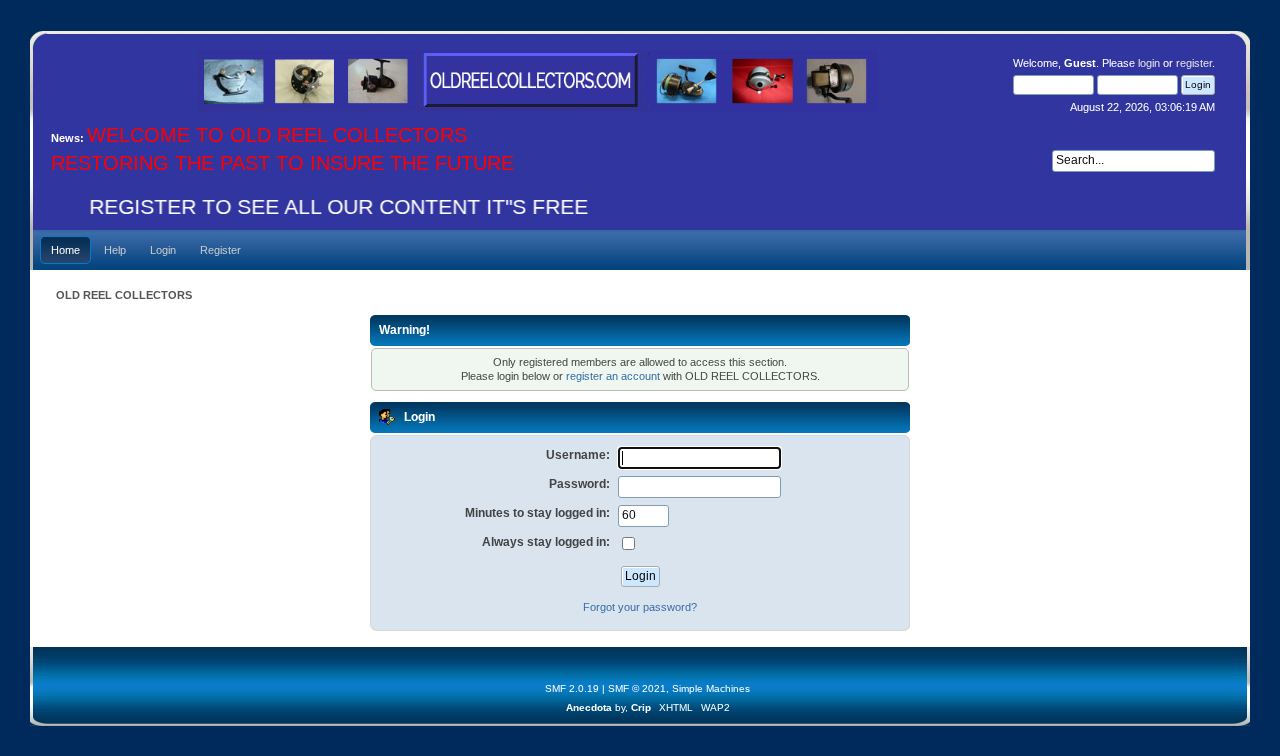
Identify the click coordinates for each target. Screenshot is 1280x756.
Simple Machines (711, 688)
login (1149, 63)
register (1194, 63)
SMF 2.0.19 (572, 688)
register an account (613, 376)
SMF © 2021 (637, 688)
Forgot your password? (640, 607)
